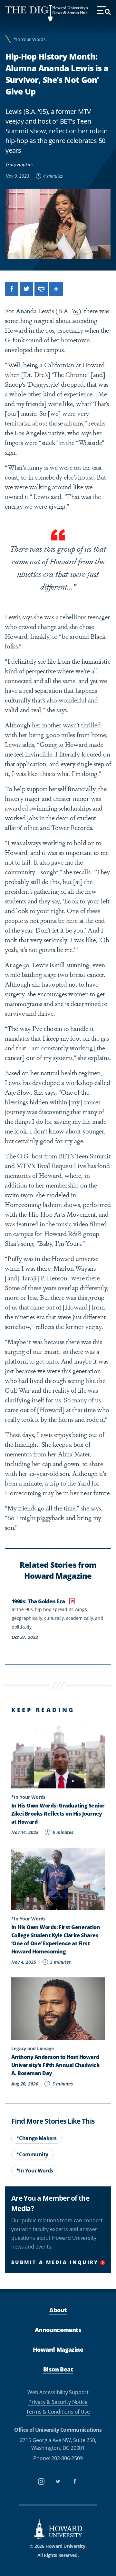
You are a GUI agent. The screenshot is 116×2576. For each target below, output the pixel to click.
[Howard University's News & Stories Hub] (29, 13)
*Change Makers (37, 2138)
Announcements (58, 2330)
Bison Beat (58, 2369)
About (58, 2310)
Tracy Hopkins (19, 165)
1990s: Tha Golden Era (39, 1601)
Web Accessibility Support (58, 2392)
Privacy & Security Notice (58, 2402)
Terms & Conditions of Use (58, 2412)
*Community (32, 2154)
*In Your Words (30, 39)
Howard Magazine (58, 2349)
